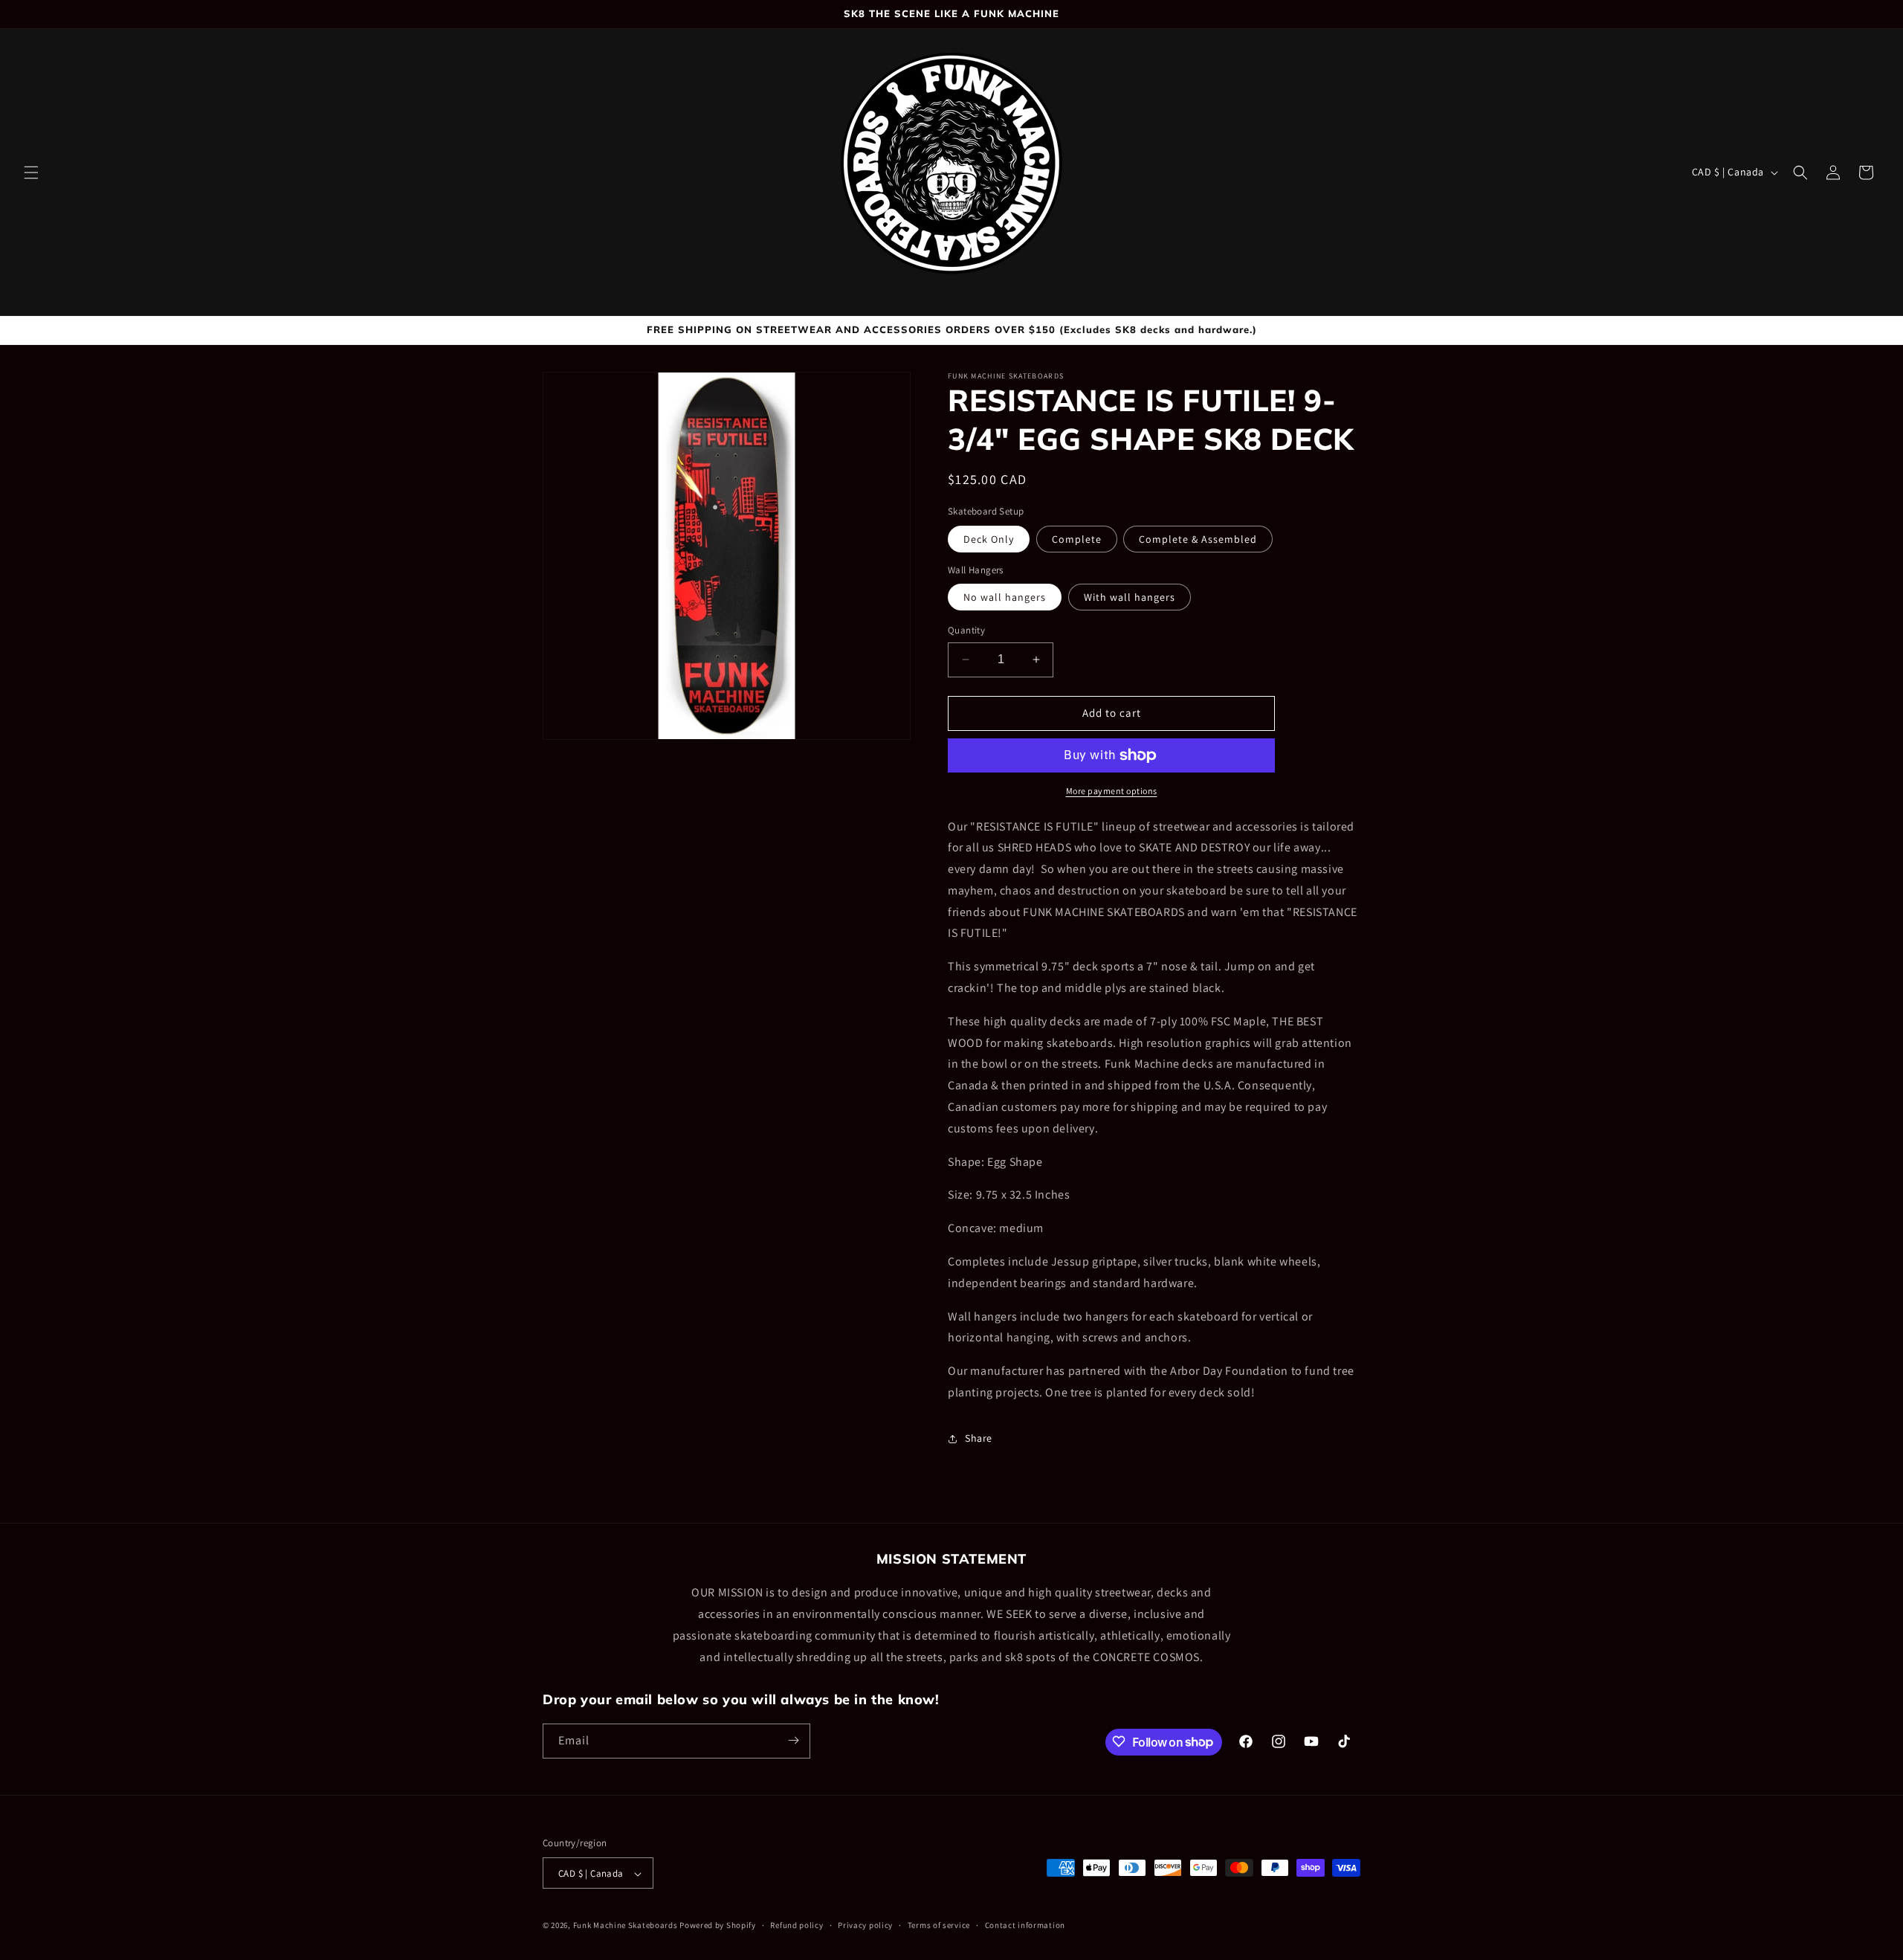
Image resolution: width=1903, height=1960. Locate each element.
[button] (31, 173)
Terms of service (939, 1925)
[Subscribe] (793, 1740)
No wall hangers (1005, 597)
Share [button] (979, 1439)
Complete (1077, 539)
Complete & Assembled (1198, 539)
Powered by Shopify (718, 1926)
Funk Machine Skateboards (626, 1926)
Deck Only (989, 539)
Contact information (1025, 1925)
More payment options (1112, 791)
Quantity (966, 630)
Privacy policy (865, 1925)
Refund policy (797, 1925)
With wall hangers (1130, 597)
